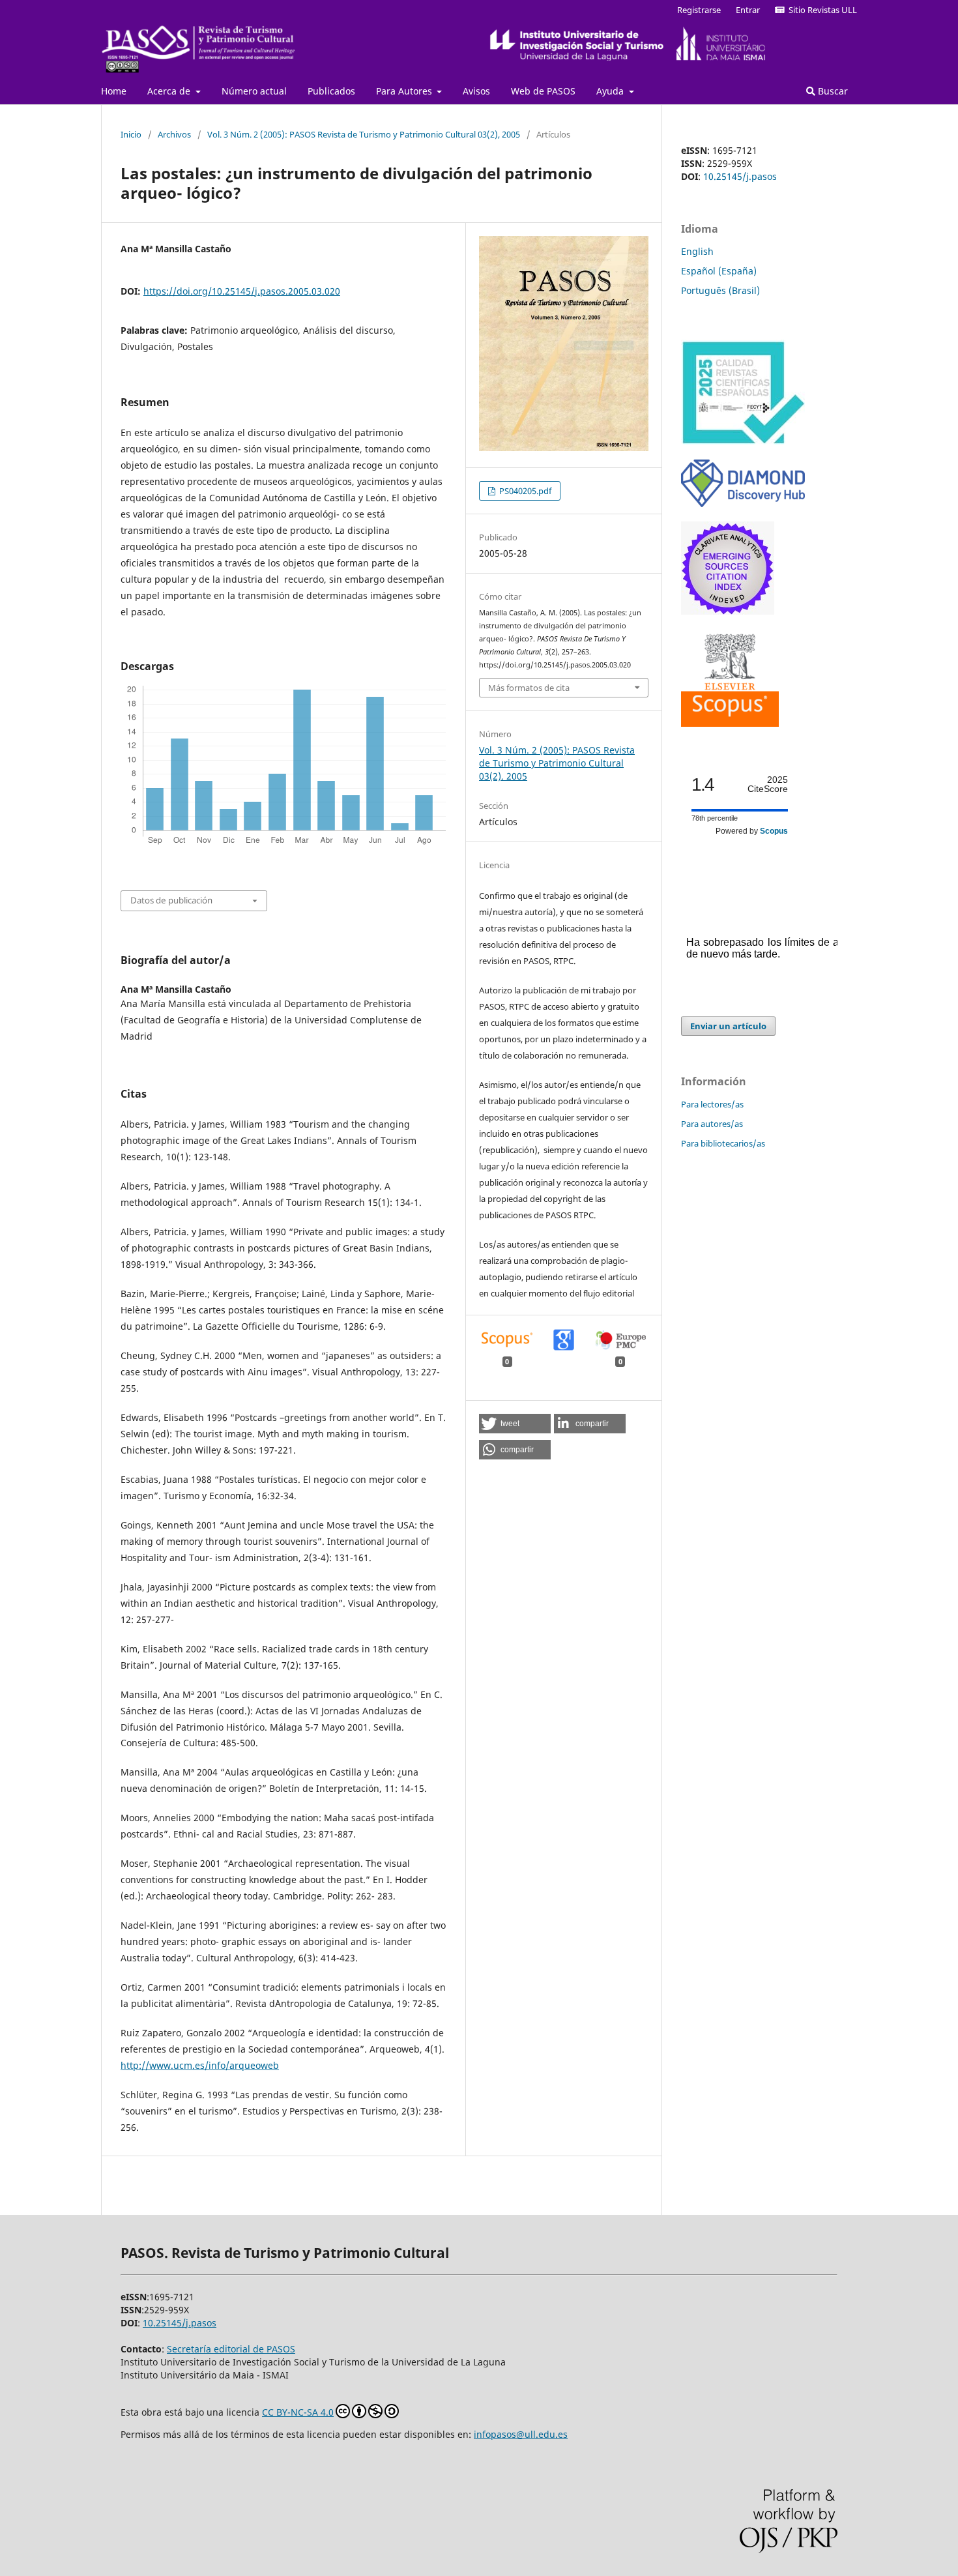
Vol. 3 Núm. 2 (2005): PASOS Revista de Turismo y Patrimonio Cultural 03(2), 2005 (364, 134)
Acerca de (170, 91)
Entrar (748, 10)
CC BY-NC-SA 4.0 (298, 2412)
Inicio (131, 134)
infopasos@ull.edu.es (521, 2434)
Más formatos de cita (529, 688)
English (697, 251)
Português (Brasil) (720, 290)
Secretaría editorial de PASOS (231, 2349)
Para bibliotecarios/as (723, 1143)
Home (114, 91)
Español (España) (719, 271)
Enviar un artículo (728, 1026)
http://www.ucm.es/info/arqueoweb (200, 2065)
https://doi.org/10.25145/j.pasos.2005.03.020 (242, 291)
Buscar (832, 91)
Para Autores (405, 91)
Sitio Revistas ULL (821, 10)
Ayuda (611, 91)
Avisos (476, 91)
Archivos (174, 134)
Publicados (331, 91)
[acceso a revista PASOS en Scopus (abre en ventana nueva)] (730, 723)
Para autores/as (712, 1124)
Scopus (774, 831)
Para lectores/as (712, 1104)
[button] (515, 1424)
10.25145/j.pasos (740, 176)
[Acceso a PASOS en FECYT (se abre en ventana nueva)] (743, 442)
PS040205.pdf (524, 491)
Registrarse (699, 10)
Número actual (254, 91)
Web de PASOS (543, 91)
